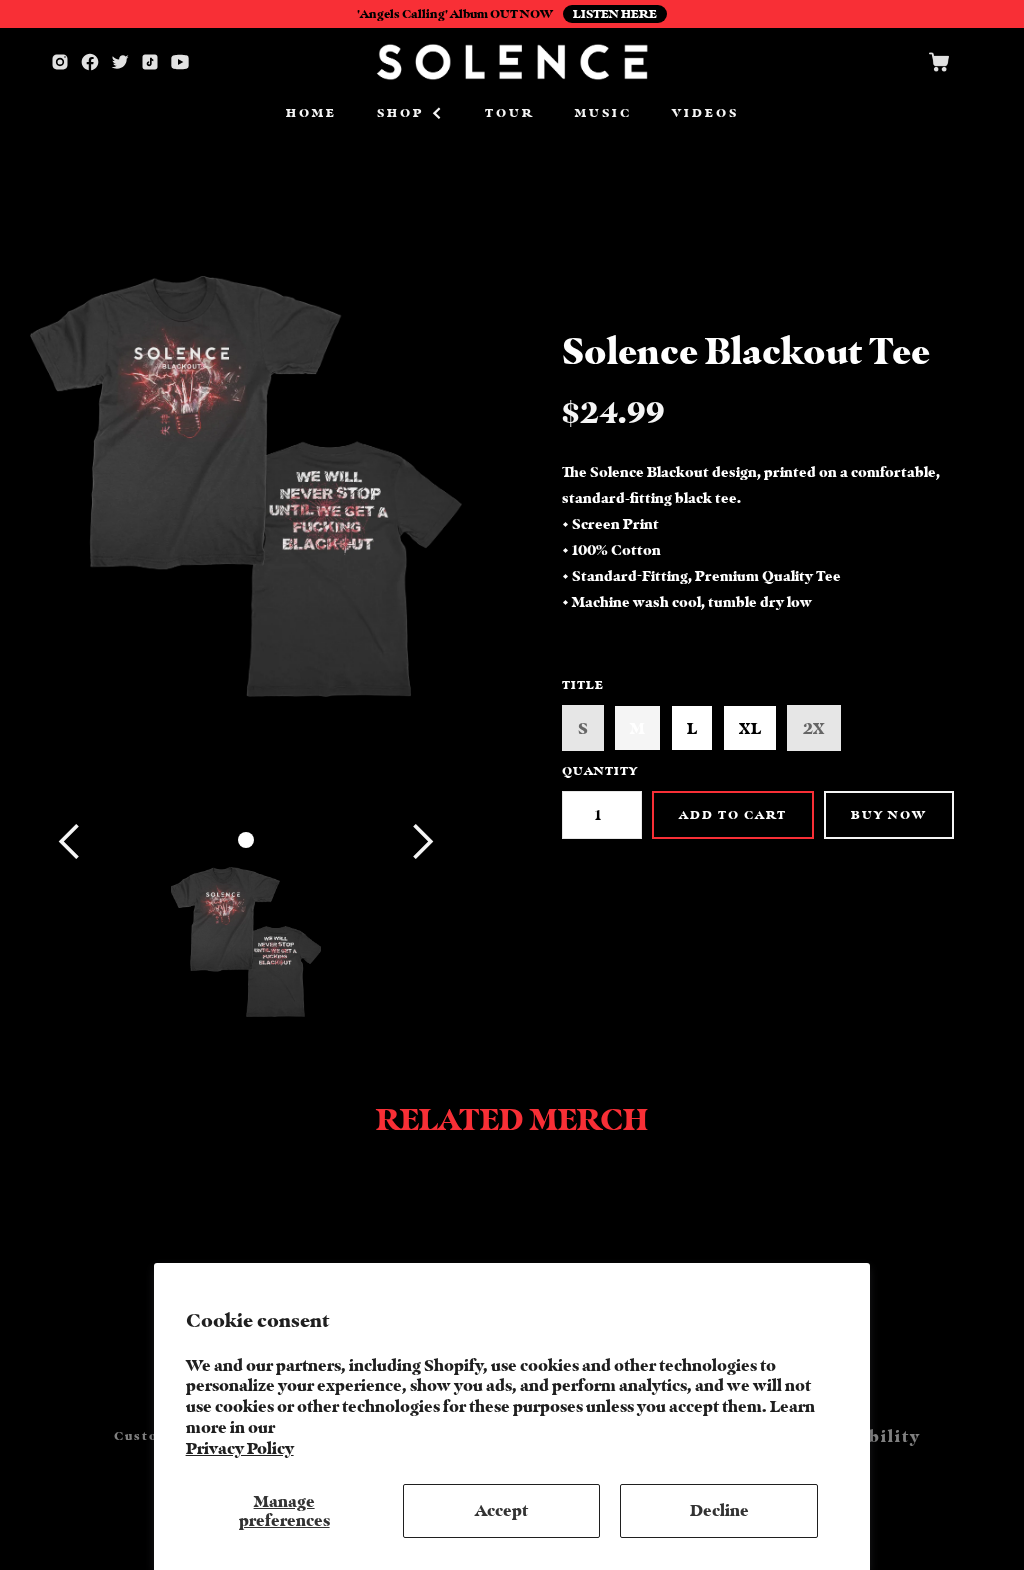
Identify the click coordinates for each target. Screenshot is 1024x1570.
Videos (705, 112)
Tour (510, 112)
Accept (501, 1510)
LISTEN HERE (615, 13)
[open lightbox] (246, 942)
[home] (512, 62)
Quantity (600, 770)
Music (603, 112)
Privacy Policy (240, 1448)
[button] (411, 113)
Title (583, 684)
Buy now (889, 814)
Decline (719, 1510)
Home (311, 112)
